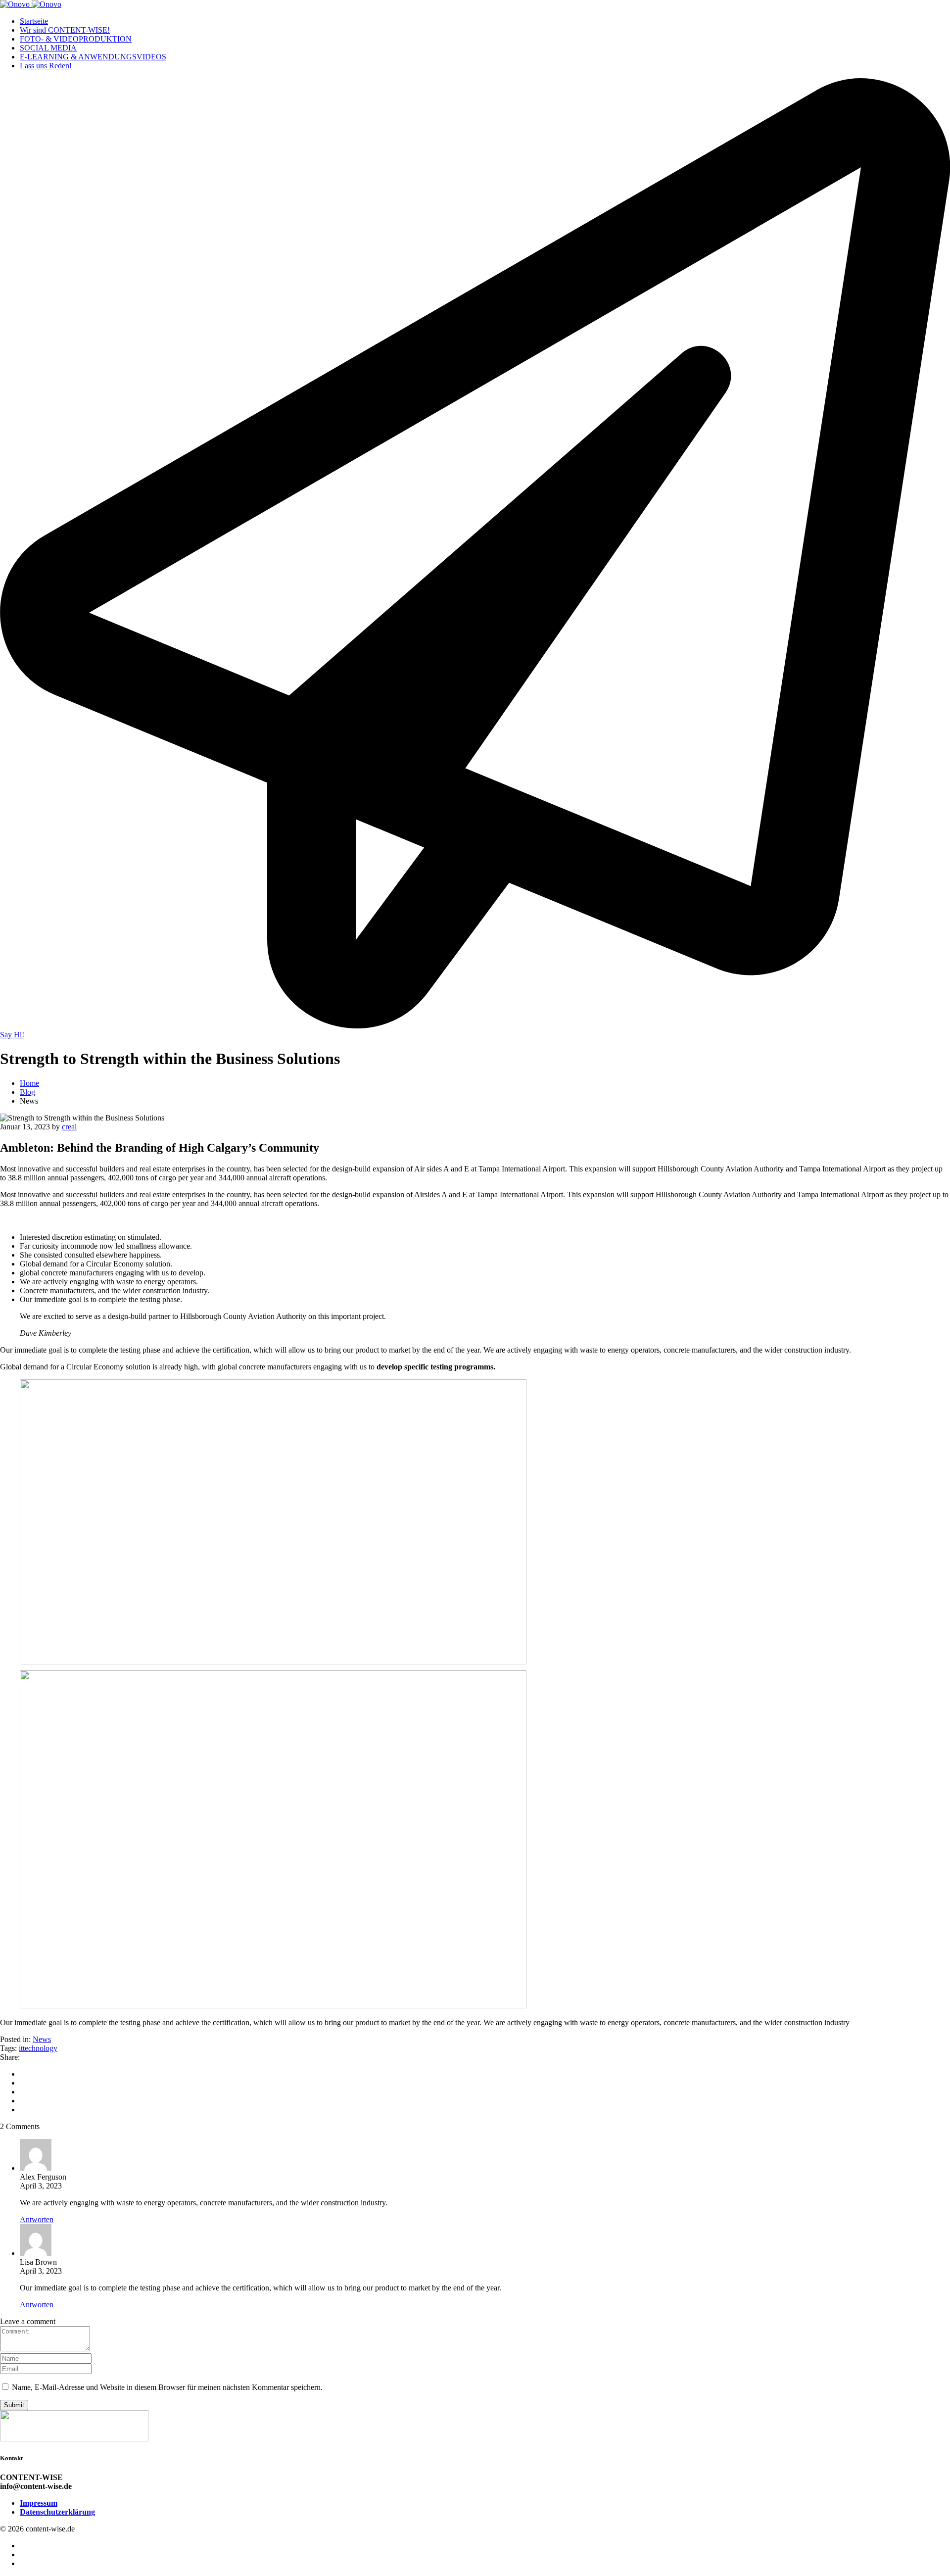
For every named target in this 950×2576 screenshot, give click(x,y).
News (42, 2039)
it (21, 2048)
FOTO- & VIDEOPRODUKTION (76, 39)
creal (69, 1127)
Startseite (34, 21)
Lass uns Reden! (46, 66)
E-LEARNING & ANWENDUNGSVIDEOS (93, 57)
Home (29, 1083)
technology (40, 2048)
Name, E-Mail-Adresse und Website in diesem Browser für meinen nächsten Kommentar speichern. (167, 2387)
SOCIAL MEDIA (48, 48)
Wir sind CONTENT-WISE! (65, 30)
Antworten (37, 2219)
